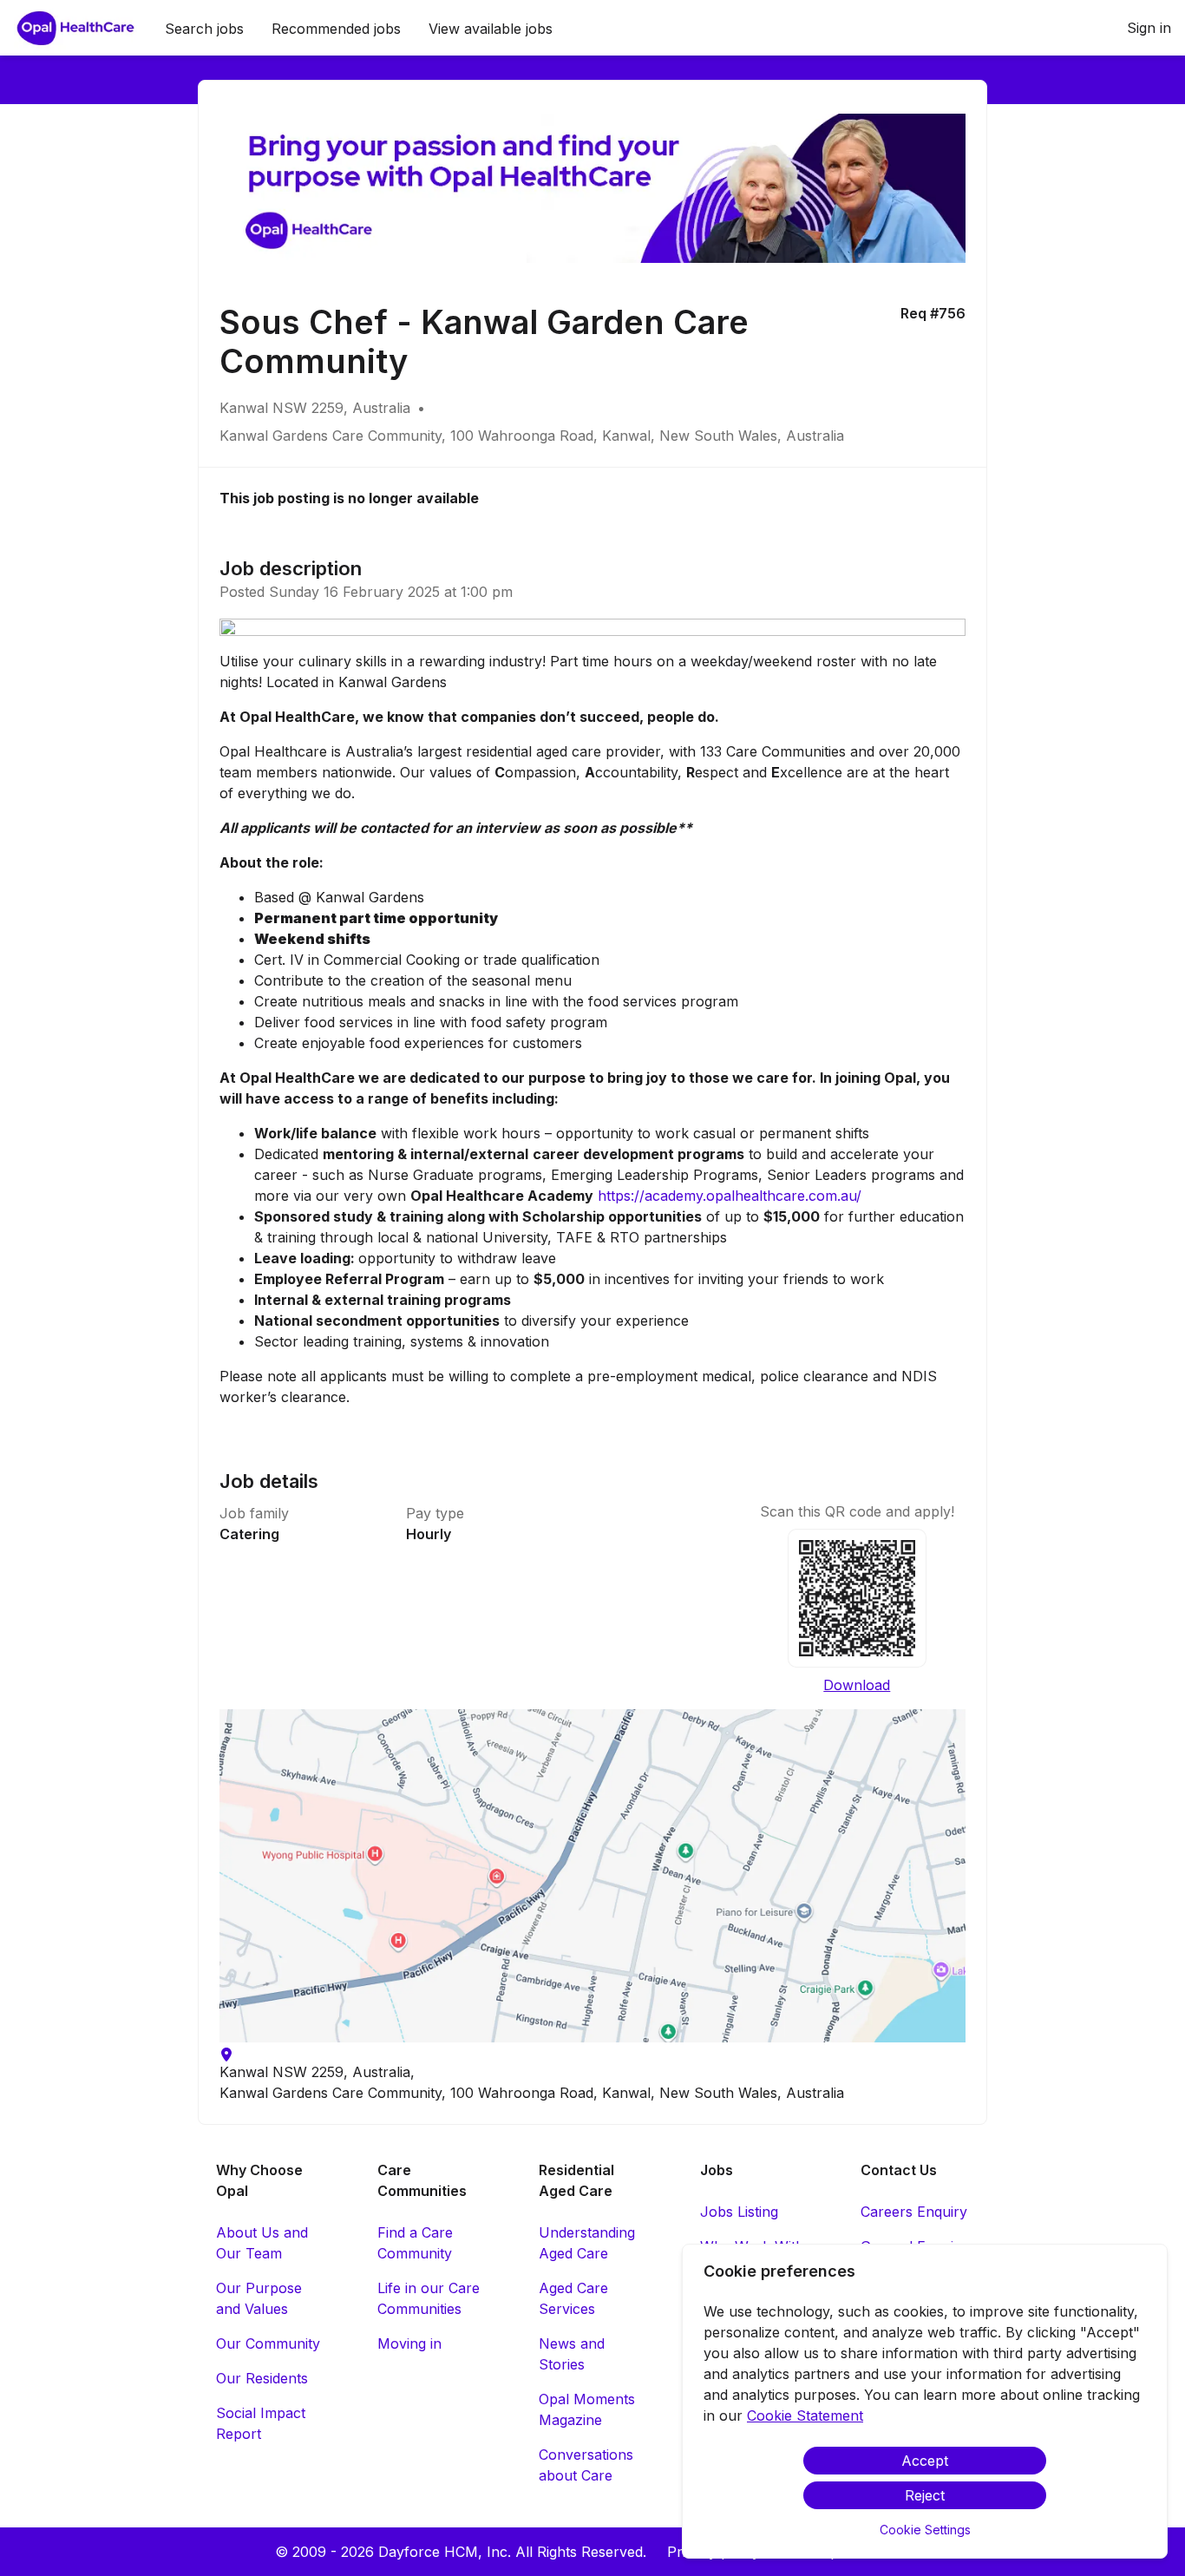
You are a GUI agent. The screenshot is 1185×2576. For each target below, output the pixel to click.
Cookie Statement (805, 2415)
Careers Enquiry (914, 2212)
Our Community (268, 2343)
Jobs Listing (739, 2212)
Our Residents (262, 2378)
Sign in (1149, 28)
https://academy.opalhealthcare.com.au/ (730, 1196)
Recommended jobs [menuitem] (336, 29)
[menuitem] (75, 29)
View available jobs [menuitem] (491, 29)
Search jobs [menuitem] (204, 29)
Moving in (409, 2343)
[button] (593, 1876)
